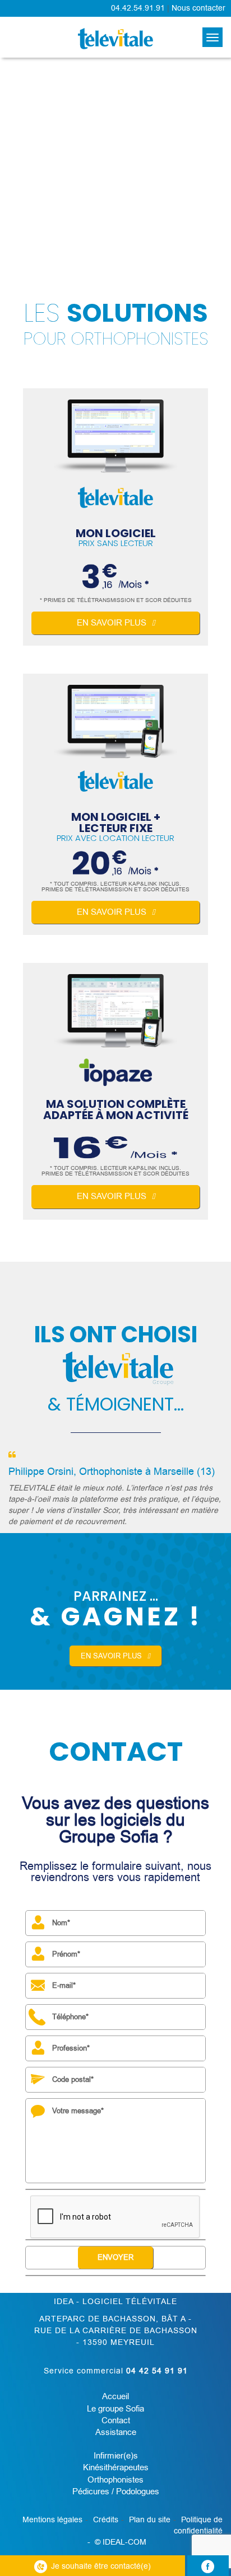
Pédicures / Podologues (116, 2492)
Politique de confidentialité (198, 2525)
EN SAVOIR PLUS (111, 1656)
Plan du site (150, 2520)
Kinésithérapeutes (116, 2467)
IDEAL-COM (124, 2542)
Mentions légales (52, 2520)
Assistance (116, 2432)
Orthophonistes (115, 2480)
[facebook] (208, 2566)
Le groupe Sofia (115, 2409)
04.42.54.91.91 (138, 8)
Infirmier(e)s (116, 2456)
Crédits (106, 2520)
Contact (116, 2420)
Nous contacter (198, 8)
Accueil (115, 2396)
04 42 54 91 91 (157, 2371)
